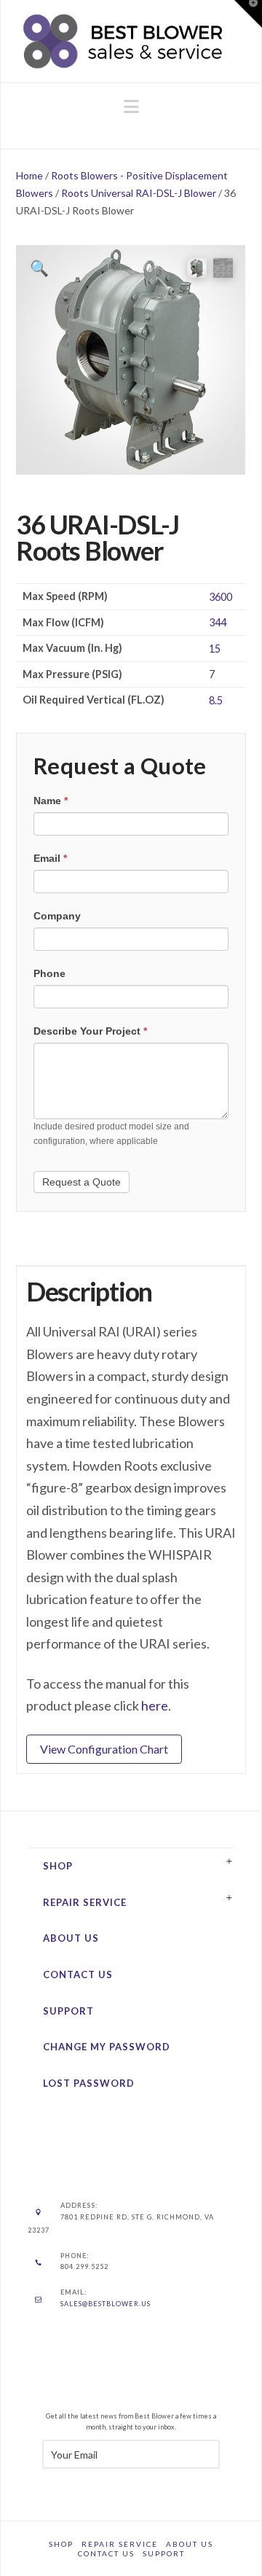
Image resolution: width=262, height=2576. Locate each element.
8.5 (216, 700)
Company (57, 916)
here (155, 1705)
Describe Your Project (90, 1031)
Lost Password (89, 2083)
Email (50, 858)
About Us (71, 1938)
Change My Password (107, 2047)
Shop (58, 1866)
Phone (49, 973)
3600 (221, 597)
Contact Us (78, 1974)
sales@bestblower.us (106, 2304)
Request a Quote (82, 1182)
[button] (131, 106)
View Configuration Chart (104, 1749)
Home (29, 175)
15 (215, 649)
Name (51, 801)
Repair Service (85, 1902)
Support (68, 2011)
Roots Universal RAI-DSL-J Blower (139, 193)
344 (218, 622)
